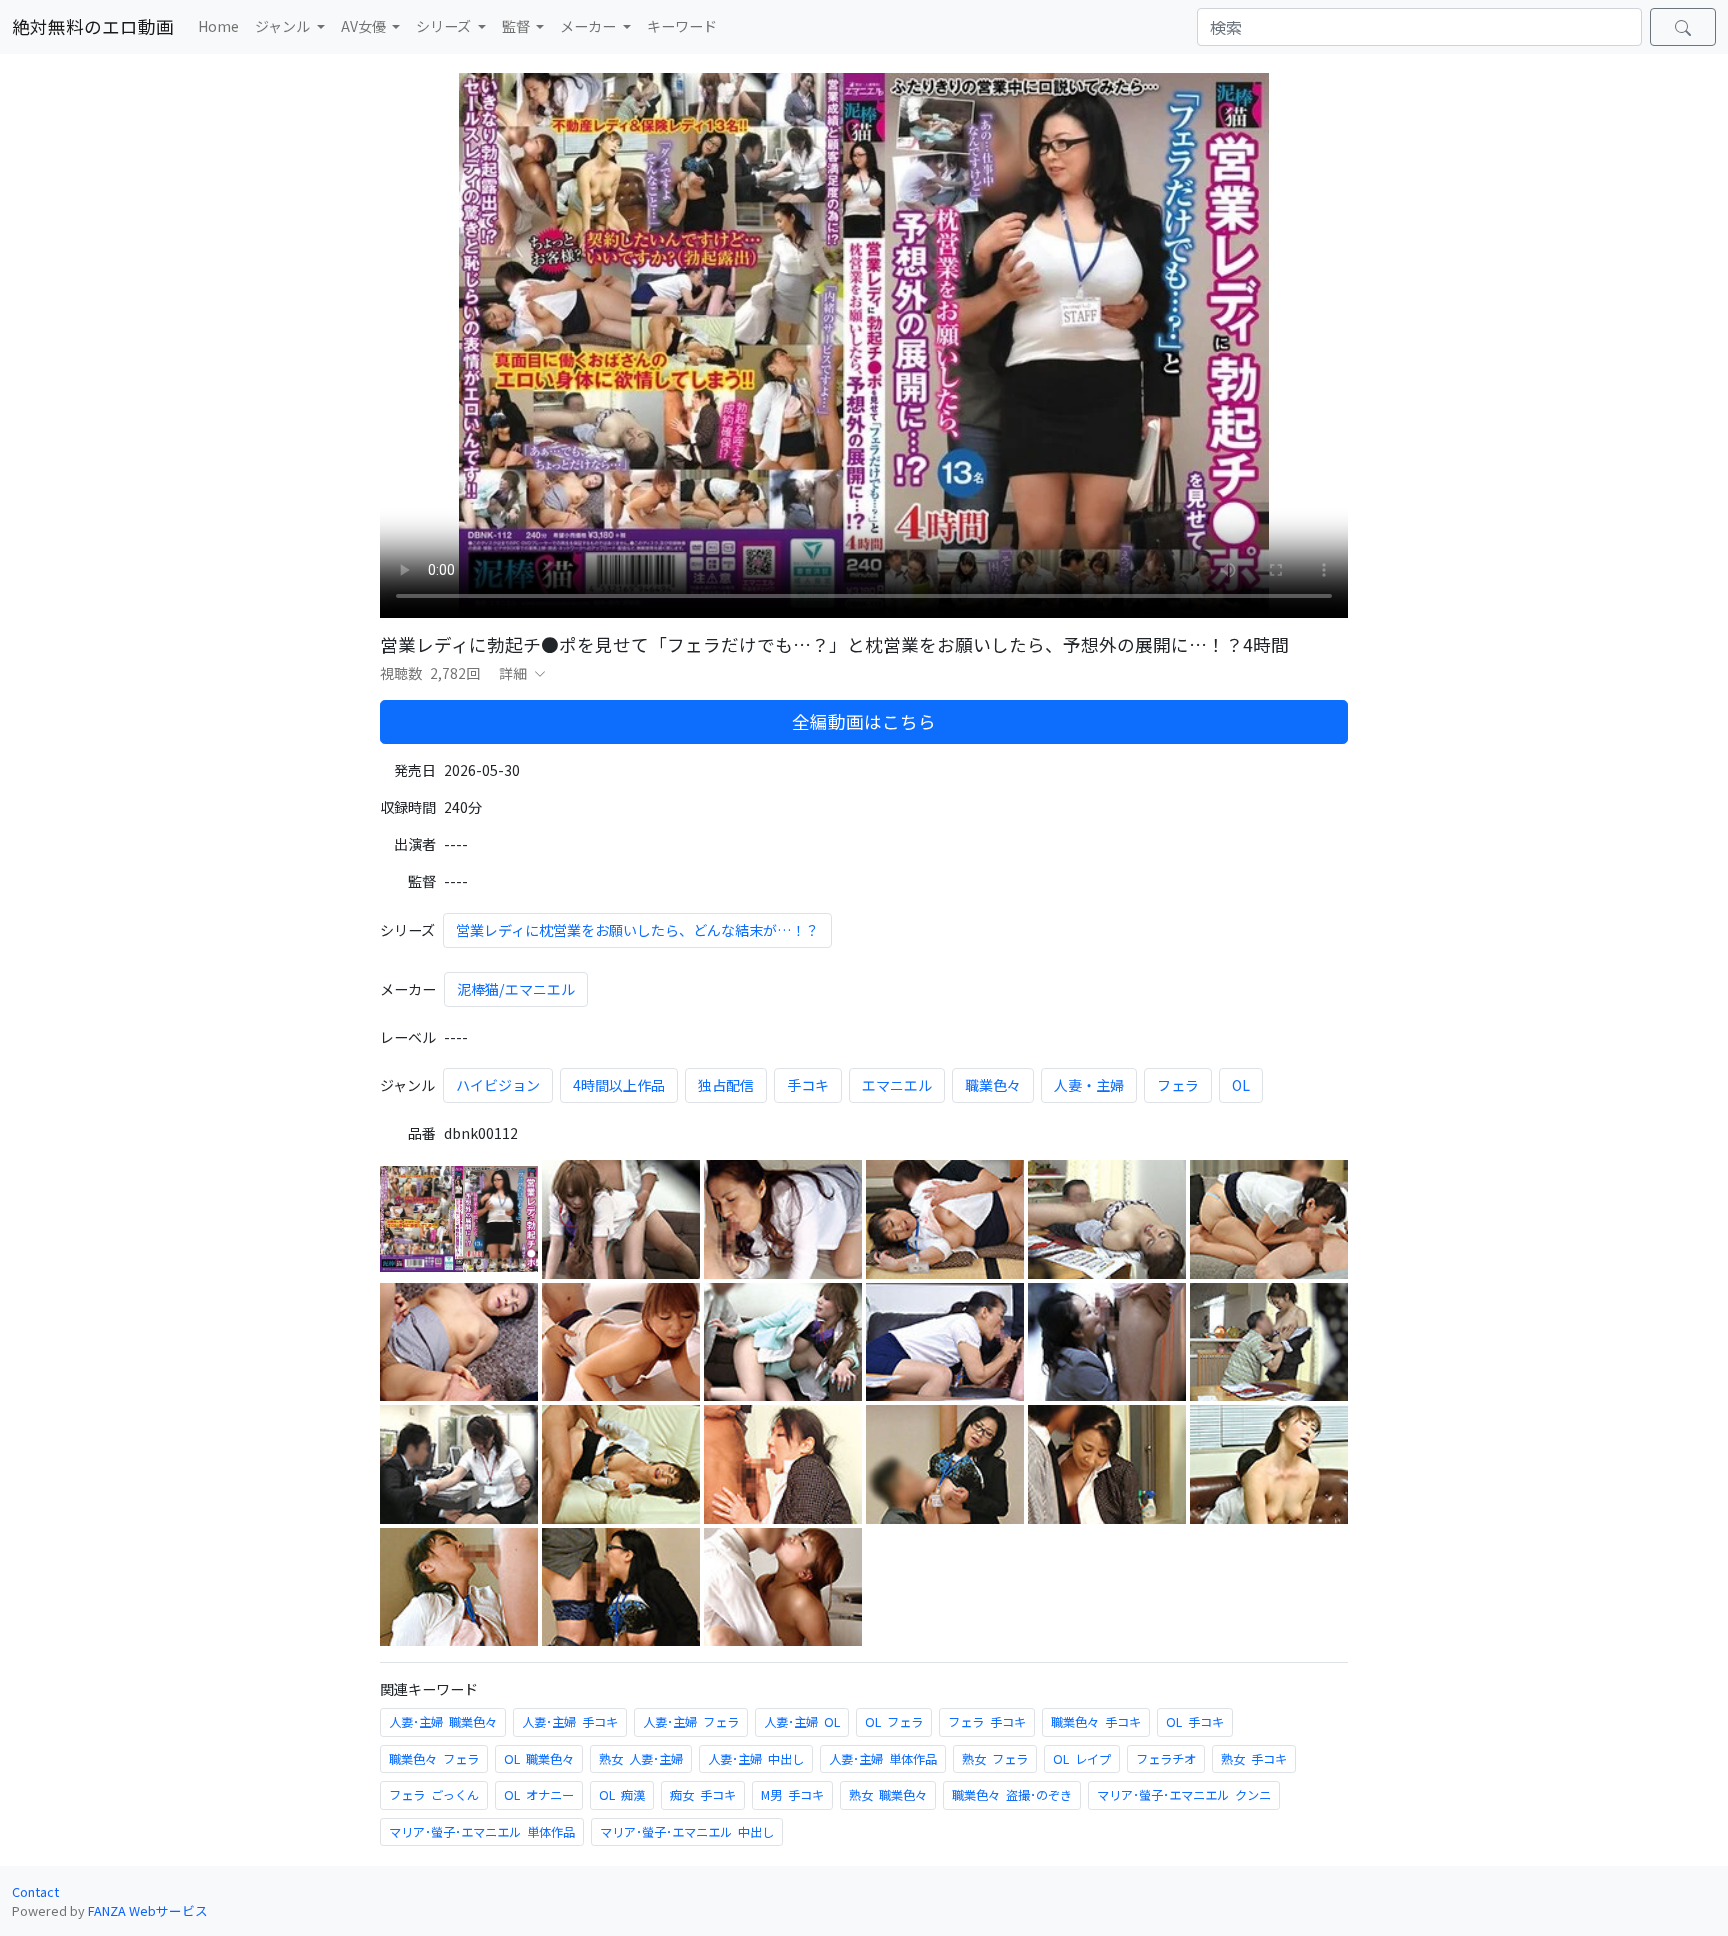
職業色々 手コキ (1096, 1722)
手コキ (808, 1085)
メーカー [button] (589, 26)
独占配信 (726, 1085)
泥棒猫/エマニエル (516, 989)
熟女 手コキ (1254, 1759)
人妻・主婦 (1089, 1085)
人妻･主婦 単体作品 (883, 1759)
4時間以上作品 (619, 1085)
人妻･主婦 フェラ (691, 1722)
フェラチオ (1166, 1759)
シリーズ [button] (445, 26)
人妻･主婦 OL (802, 1722)
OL (1241, 1085)
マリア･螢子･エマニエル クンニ (1184, 1795)
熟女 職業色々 (888, 1795)
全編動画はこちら (864, 721)
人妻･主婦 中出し (756, 1759)
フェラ (1178, 1085)
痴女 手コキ (703, 1795)
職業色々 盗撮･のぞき (1012, 1795)
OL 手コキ (1195, 1722)
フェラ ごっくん (434, 1795)
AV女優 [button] (365, 26)
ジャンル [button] (284, 26)
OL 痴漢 (622, 1795)
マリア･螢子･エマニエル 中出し (687, 1832)
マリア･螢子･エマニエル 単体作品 (482, 1832)
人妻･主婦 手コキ (570, 1722)
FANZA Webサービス (148, 1910)
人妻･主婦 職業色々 (443, 1722)
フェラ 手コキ (987, 1722)
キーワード (682, 26)
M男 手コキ (792, 1795)
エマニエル (897, 1085)
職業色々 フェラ (434, 1759)
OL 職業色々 (539, 1759)
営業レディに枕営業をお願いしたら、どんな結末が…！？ (637, 930)
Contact (35, 1891)
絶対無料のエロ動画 (93, 26)
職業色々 (993, 1085)
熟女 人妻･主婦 (641, 1759)
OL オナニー (539, 1795)
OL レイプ (1082, 1759)
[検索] (1683, 27)
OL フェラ (894, 1722)
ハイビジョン (498, 1085)
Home (218, 26)
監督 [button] (517, 26)
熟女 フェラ (995, 1759)
